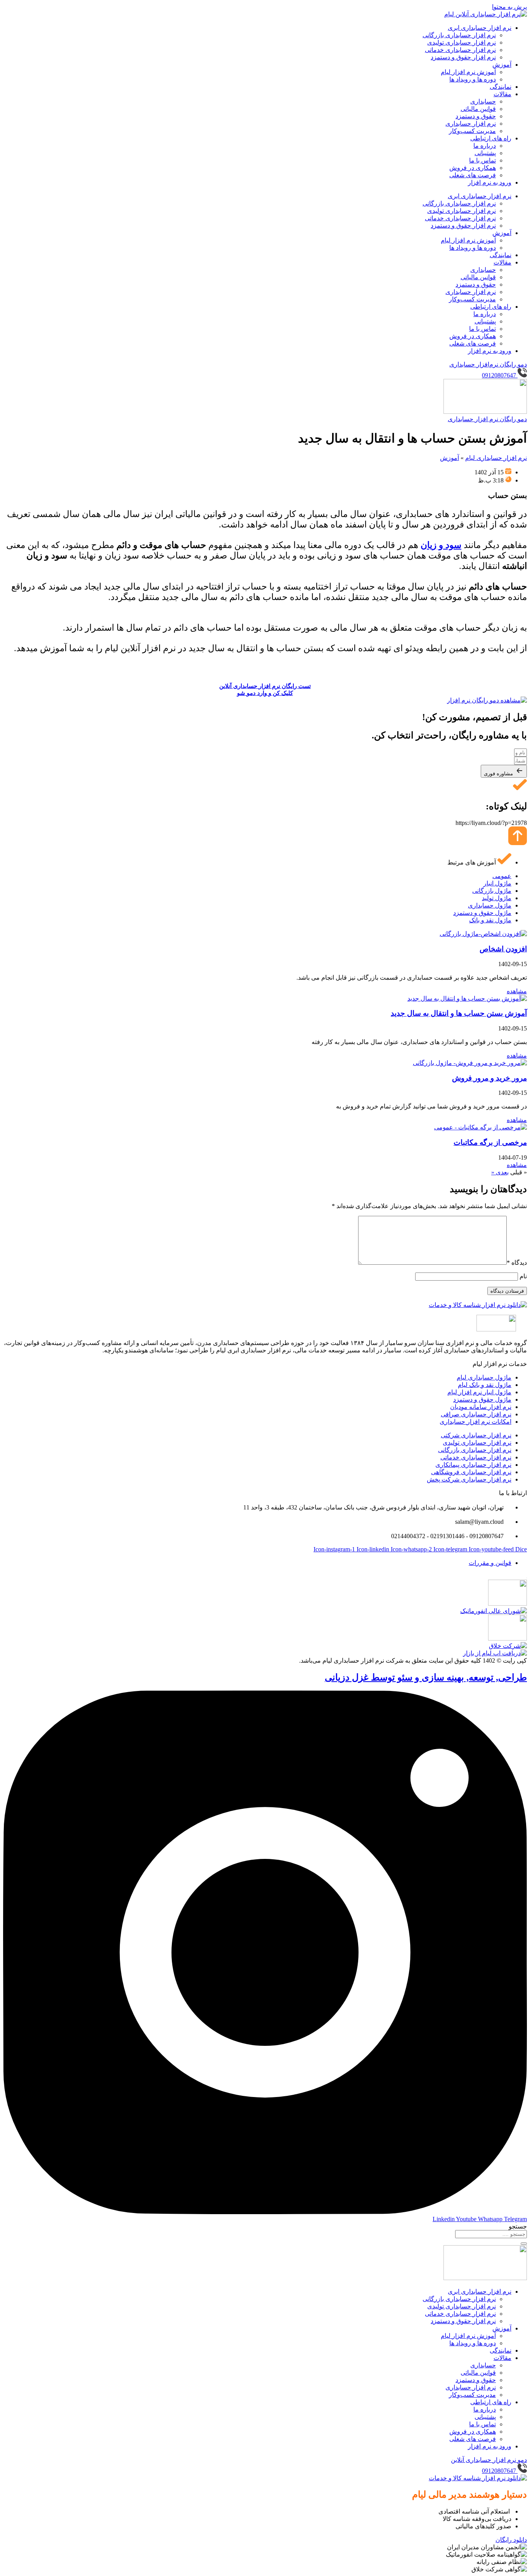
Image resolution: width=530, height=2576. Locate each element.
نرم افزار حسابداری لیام (496, 458)
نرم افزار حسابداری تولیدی (462, 42)
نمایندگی (501, 87)
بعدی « (500, 1172)
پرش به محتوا (509, 7)
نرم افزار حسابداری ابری (480, 28)
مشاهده (517, 991)
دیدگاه (517, 1263)
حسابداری (483, 101)
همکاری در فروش (473, 168)
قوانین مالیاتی (478, 109)
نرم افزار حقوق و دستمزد (463, 57)
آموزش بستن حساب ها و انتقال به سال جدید (459, 1013)
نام (523, 1276)
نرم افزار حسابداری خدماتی (460, 50)
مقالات (502, 94)
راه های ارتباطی (491, 138)
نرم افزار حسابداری (471, 124)
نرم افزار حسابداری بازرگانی (459, 35)
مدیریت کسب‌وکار (472, 131)
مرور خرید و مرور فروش (489, 1078)
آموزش (502, 65)
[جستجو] (524, 2244)
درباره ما (485, 146)
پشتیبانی (485, 153)
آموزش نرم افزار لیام (468, 72)
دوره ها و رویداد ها (473, 79)
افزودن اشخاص (503, 949)
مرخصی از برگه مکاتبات (490, 1142)
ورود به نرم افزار (490, 182)
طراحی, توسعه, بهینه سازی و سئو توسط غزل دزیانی (426, 1677)
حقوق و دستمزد (476, 116)
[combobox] (491, 2234)
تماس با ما (482, 160)
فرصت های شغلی (473, 175)
